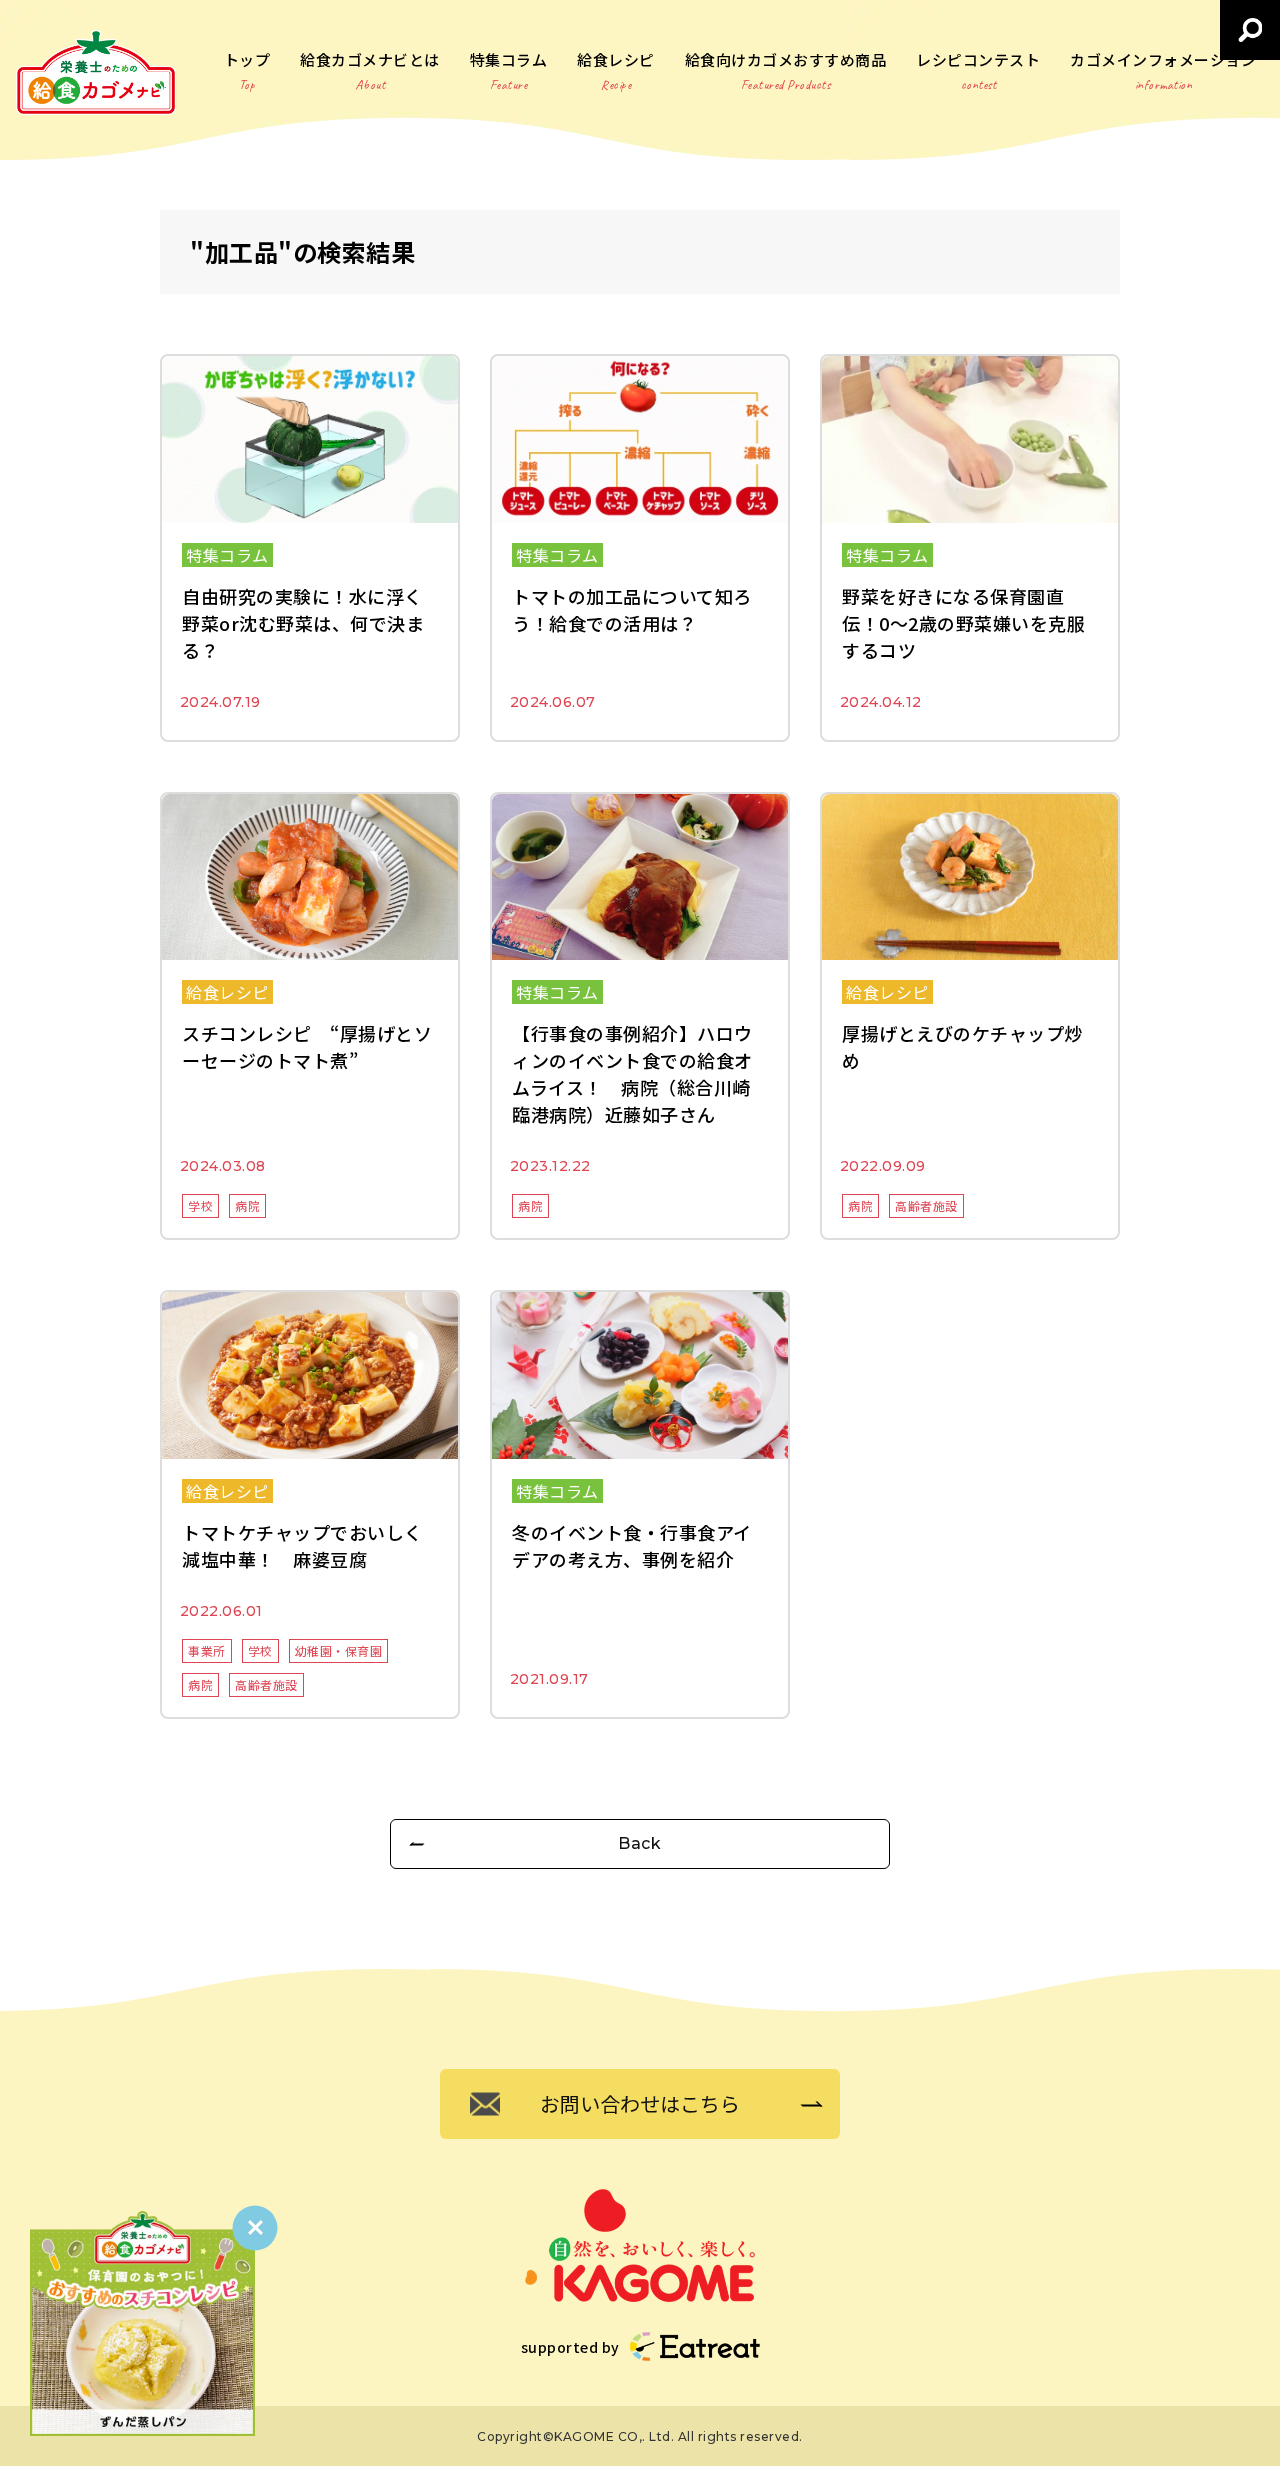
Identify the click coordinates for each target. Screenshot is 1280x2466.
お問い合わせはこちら (640, 2103)
